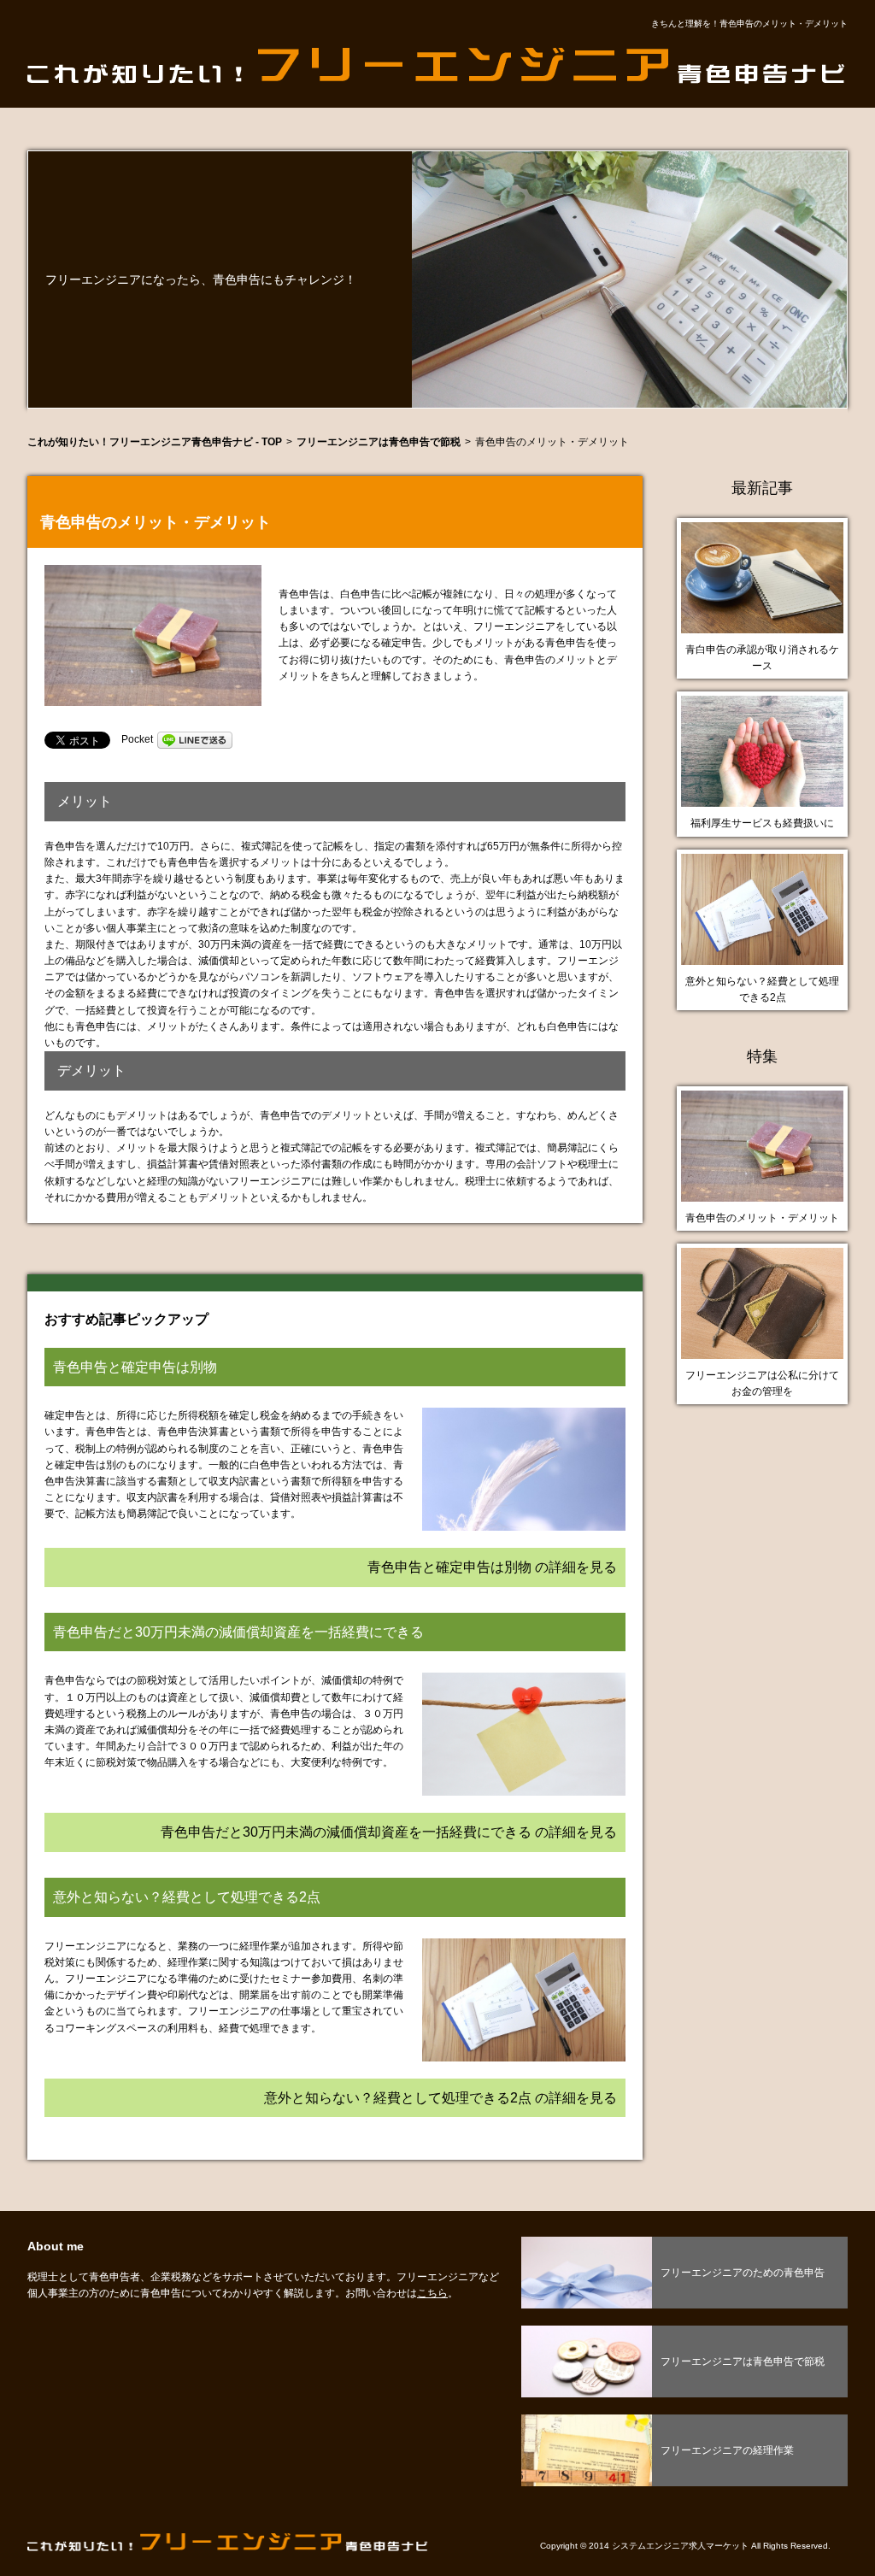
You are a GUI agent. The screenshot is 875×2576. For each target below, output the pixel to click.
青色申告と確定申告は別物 (135, 1367)
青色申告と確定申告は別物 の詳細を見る (492, 1567)
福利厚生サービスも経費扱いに (762, 823)
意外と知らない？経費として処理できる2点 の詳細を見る (440, 2098)
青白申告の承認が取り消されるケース (762, 658)
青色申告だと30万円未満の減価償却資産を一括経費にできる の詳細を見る (389, 1832)
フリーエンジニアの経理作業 (727, 2450)
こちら (432, 2293)
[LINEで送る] (195, 739)
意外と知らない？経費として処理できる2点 (762, 989)
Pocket (137, 739)
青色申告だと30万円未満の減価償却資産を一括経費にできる (238, 1632)
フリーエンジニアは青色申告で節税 (743, 2361)
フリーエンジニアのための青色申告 (743, 2273)
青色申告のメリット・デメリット (762, 1218)
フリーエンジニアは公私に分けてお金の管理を (762, 1383)
